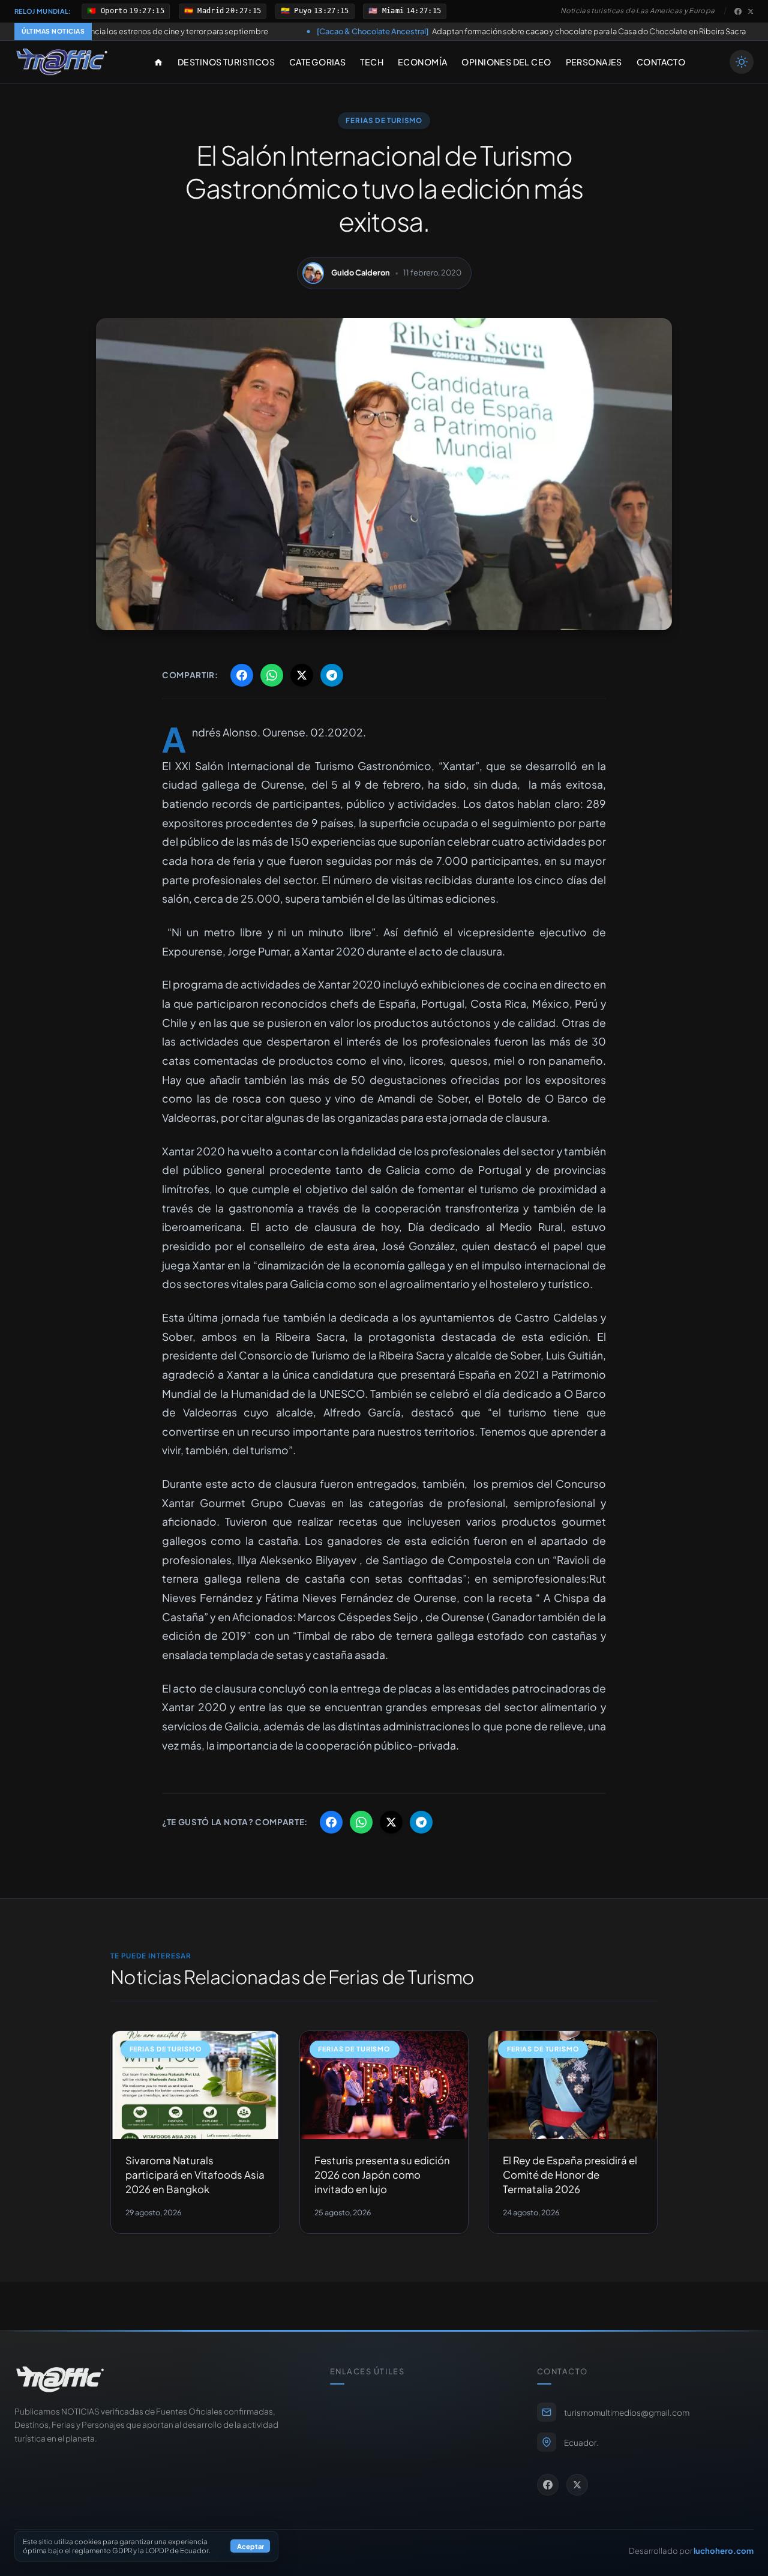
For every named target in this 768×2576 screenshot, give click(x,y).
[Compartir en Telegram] (332, 675)
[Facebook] (738, 11)
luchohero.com (724, 2550)
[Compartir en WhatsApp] (272, 675)
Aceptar (250, 2547)
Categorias (317, 62)
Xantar (459, 766)
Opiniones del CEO (506, 62)
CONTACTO (661, 62)
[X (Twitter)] (751, 11)
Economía (422, 62)
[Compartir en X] (302, 675)
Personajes (594, 62)
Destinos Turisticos (226, 62)
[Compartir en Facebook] (242, 675)
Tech (372, 62)
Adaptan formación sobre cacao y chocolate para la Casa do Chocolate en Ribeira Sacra (419, 31)
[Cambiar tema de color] (742, 62)
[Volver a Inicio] (62, 62)
